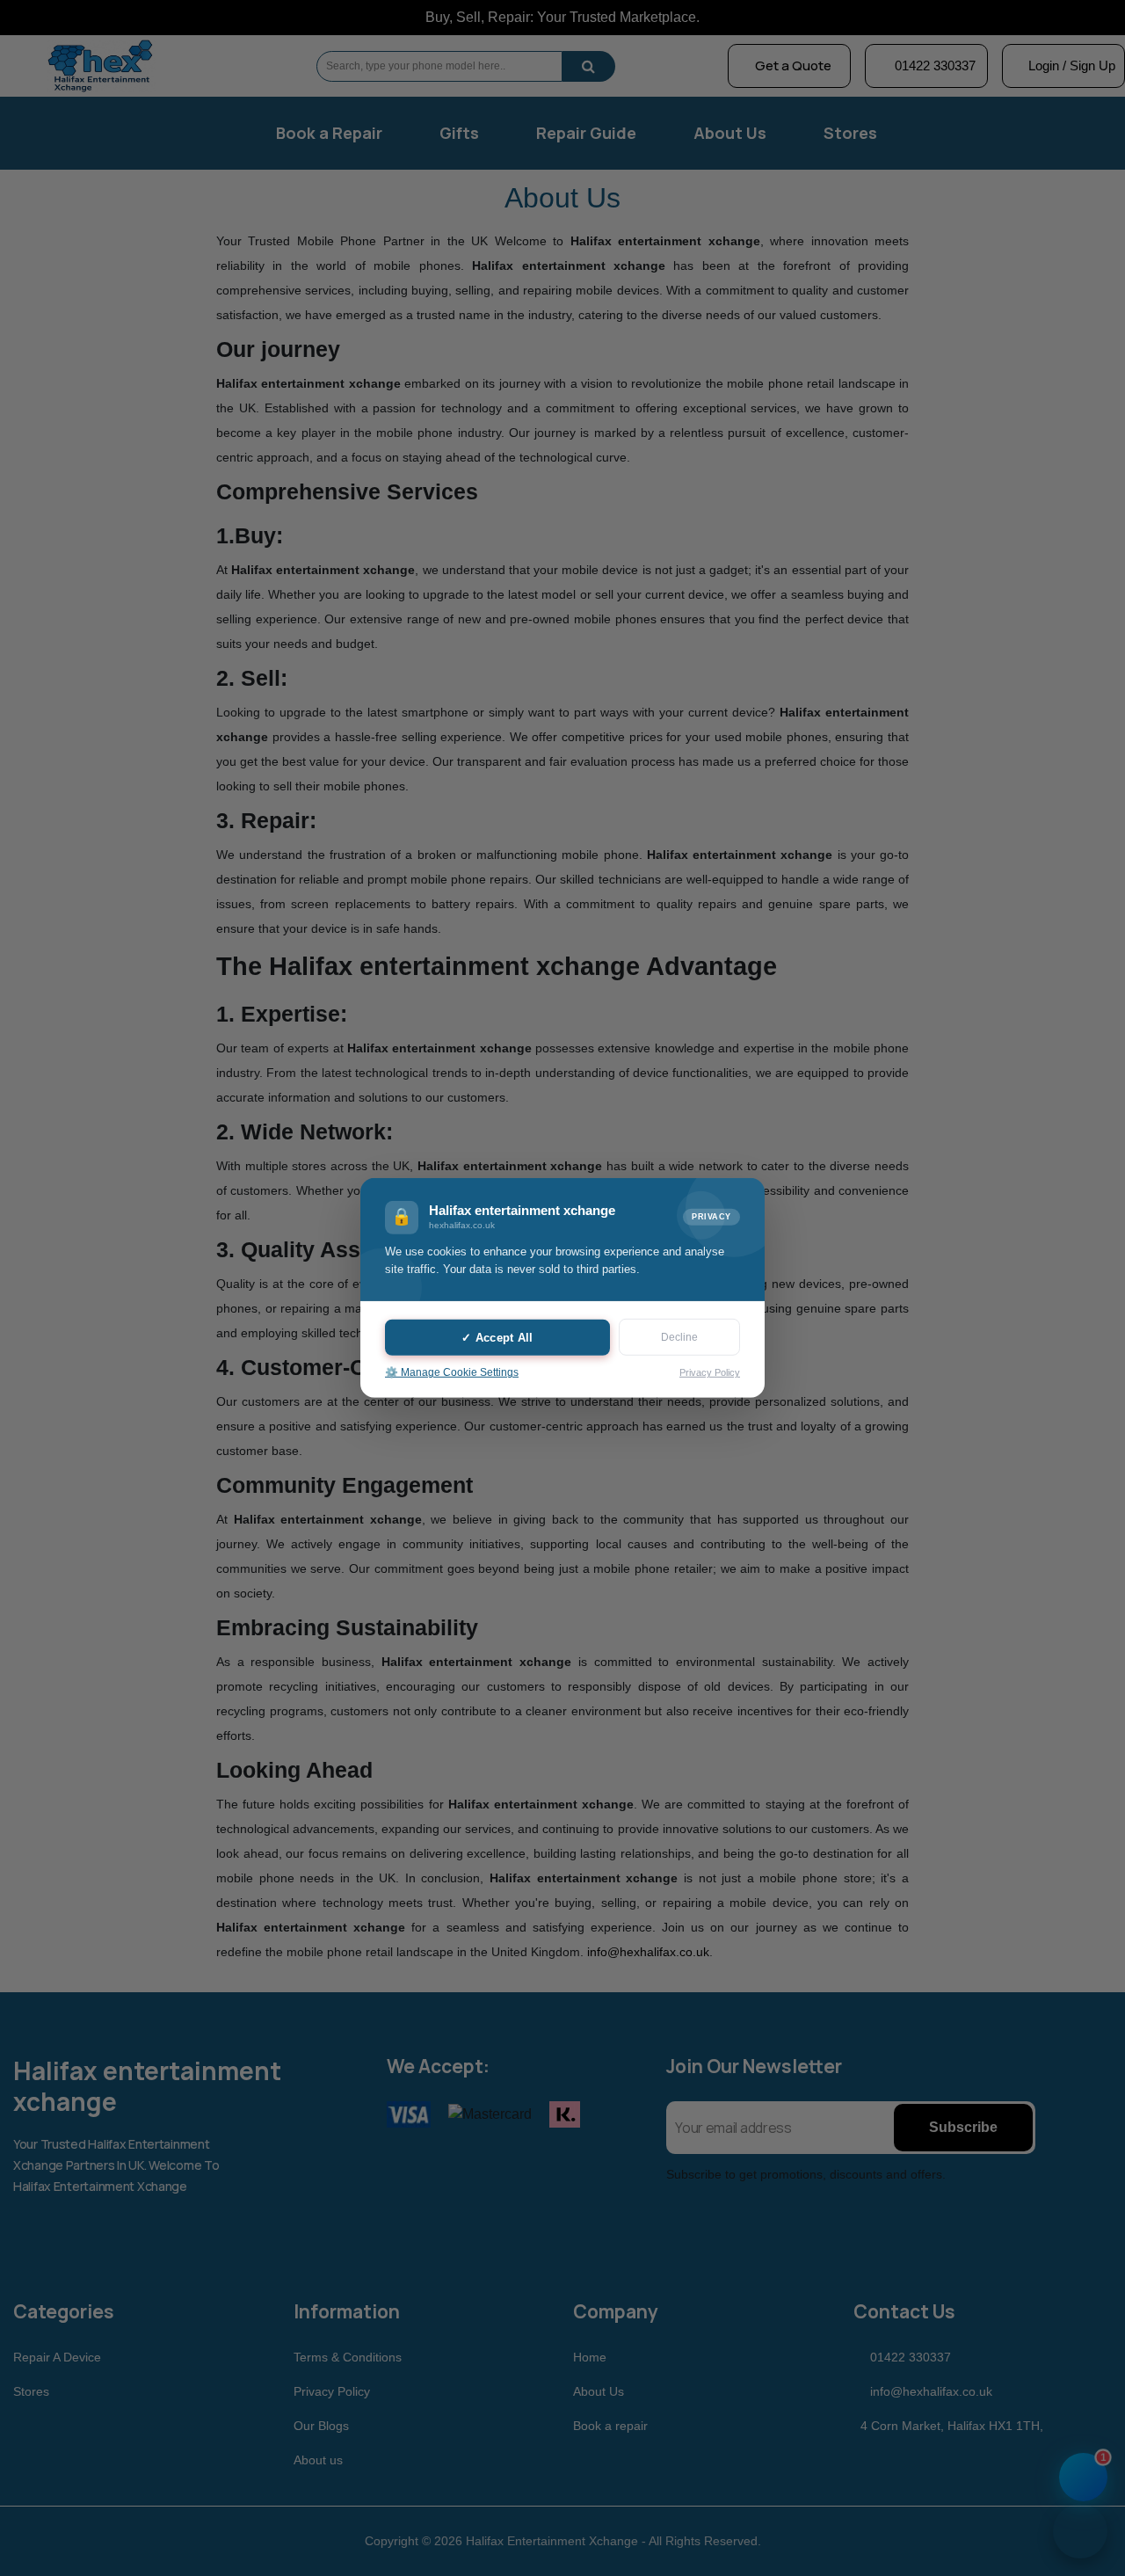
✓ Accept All (497, 1337)
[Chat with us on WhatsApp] (1080, 2531)
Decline (679, 1337)
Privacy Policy (710, 1372)
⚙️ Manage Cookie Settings (452, 1372)
